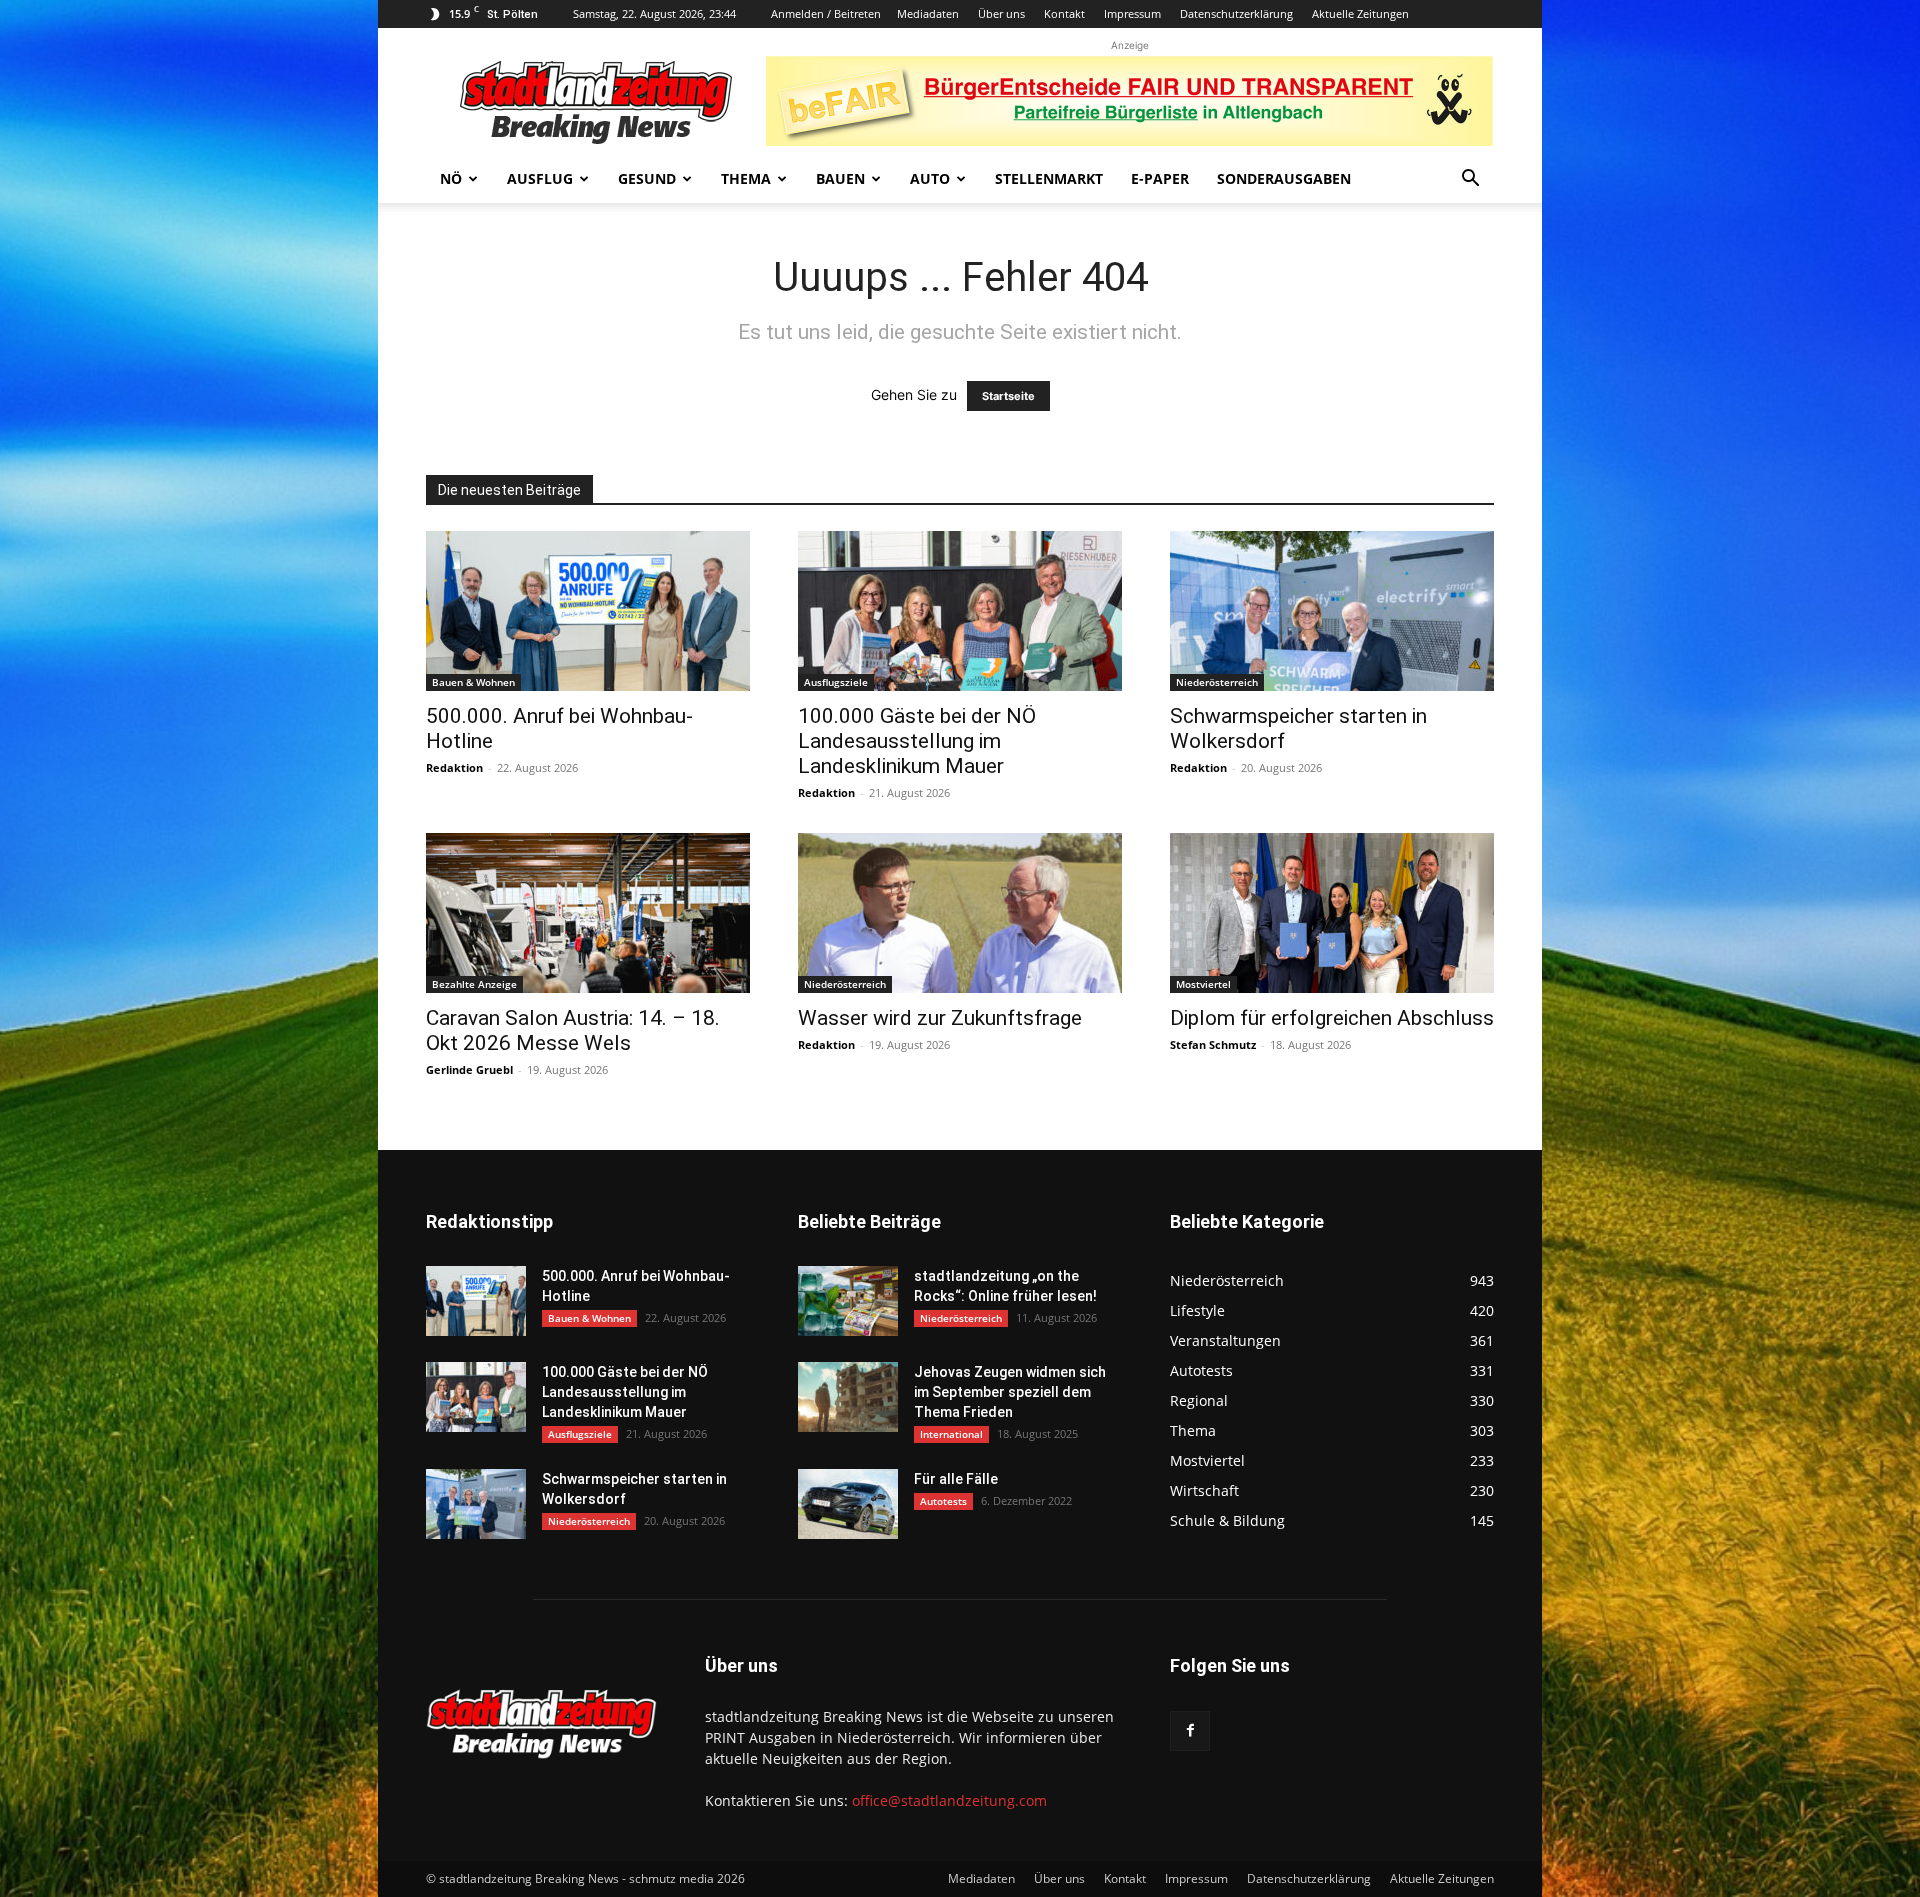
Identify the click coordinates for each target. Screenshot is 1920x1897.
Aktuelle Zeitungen (1360, 13)
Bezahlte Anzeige (474, 984)
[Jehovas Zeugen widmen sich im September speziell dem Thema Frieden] (848, 1397)
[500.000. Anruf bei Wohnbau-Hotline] (588, 611)
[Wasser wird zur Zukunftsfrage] (960, 913)
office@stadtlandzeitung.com (949, 1800)
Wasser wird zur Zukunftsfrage (940, 1018)
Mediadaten (928, 13)
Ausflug (540, 178)
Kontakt (1064, 13)
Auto (930, 178)
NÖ (451, 178)
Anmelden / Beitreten (826, 13)
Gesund (647, 178)
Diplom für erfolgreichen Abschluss (1332, 1018)
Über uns (1001, 13)
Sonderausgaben (1284, 178)
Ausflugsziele (836, 682)
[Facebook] (1190, 1731)
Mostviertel (1203, 984)
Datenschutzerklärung (1236, 13)
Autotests (943, 1501)
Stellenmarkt (1049, 178)
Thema (746, 178)
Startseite (1008, 396)
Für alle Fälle (956, 1479)
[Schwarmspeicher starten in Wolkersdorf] (1332, 611)
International (951, 1434)
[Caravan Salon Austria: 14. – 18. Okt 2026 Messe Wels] (588, 913)
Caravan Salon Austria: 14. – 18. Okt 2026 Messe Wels (573, 1030)
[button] (1470, 180)
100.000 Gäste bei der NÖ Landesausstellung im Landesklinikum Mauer (917, 741)
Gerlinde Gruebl (469, 1069)
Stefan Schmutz (1213, 1044)
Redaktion (454, 767)
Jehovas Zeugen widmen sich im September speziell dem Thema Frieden (1010, 1392)
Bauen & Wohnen (473, 682)
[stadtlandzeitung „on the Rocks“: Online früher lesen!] (848, 1301)
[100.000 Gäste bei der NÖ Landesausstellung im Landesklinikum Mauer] (960, 611)
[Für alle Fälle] (848, 1504)
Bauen (840, 178)
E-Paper (1160, 178)
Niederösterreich (1217, 682)
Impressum (1132, 13)
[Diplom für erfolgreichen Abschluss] (1332, 913)
